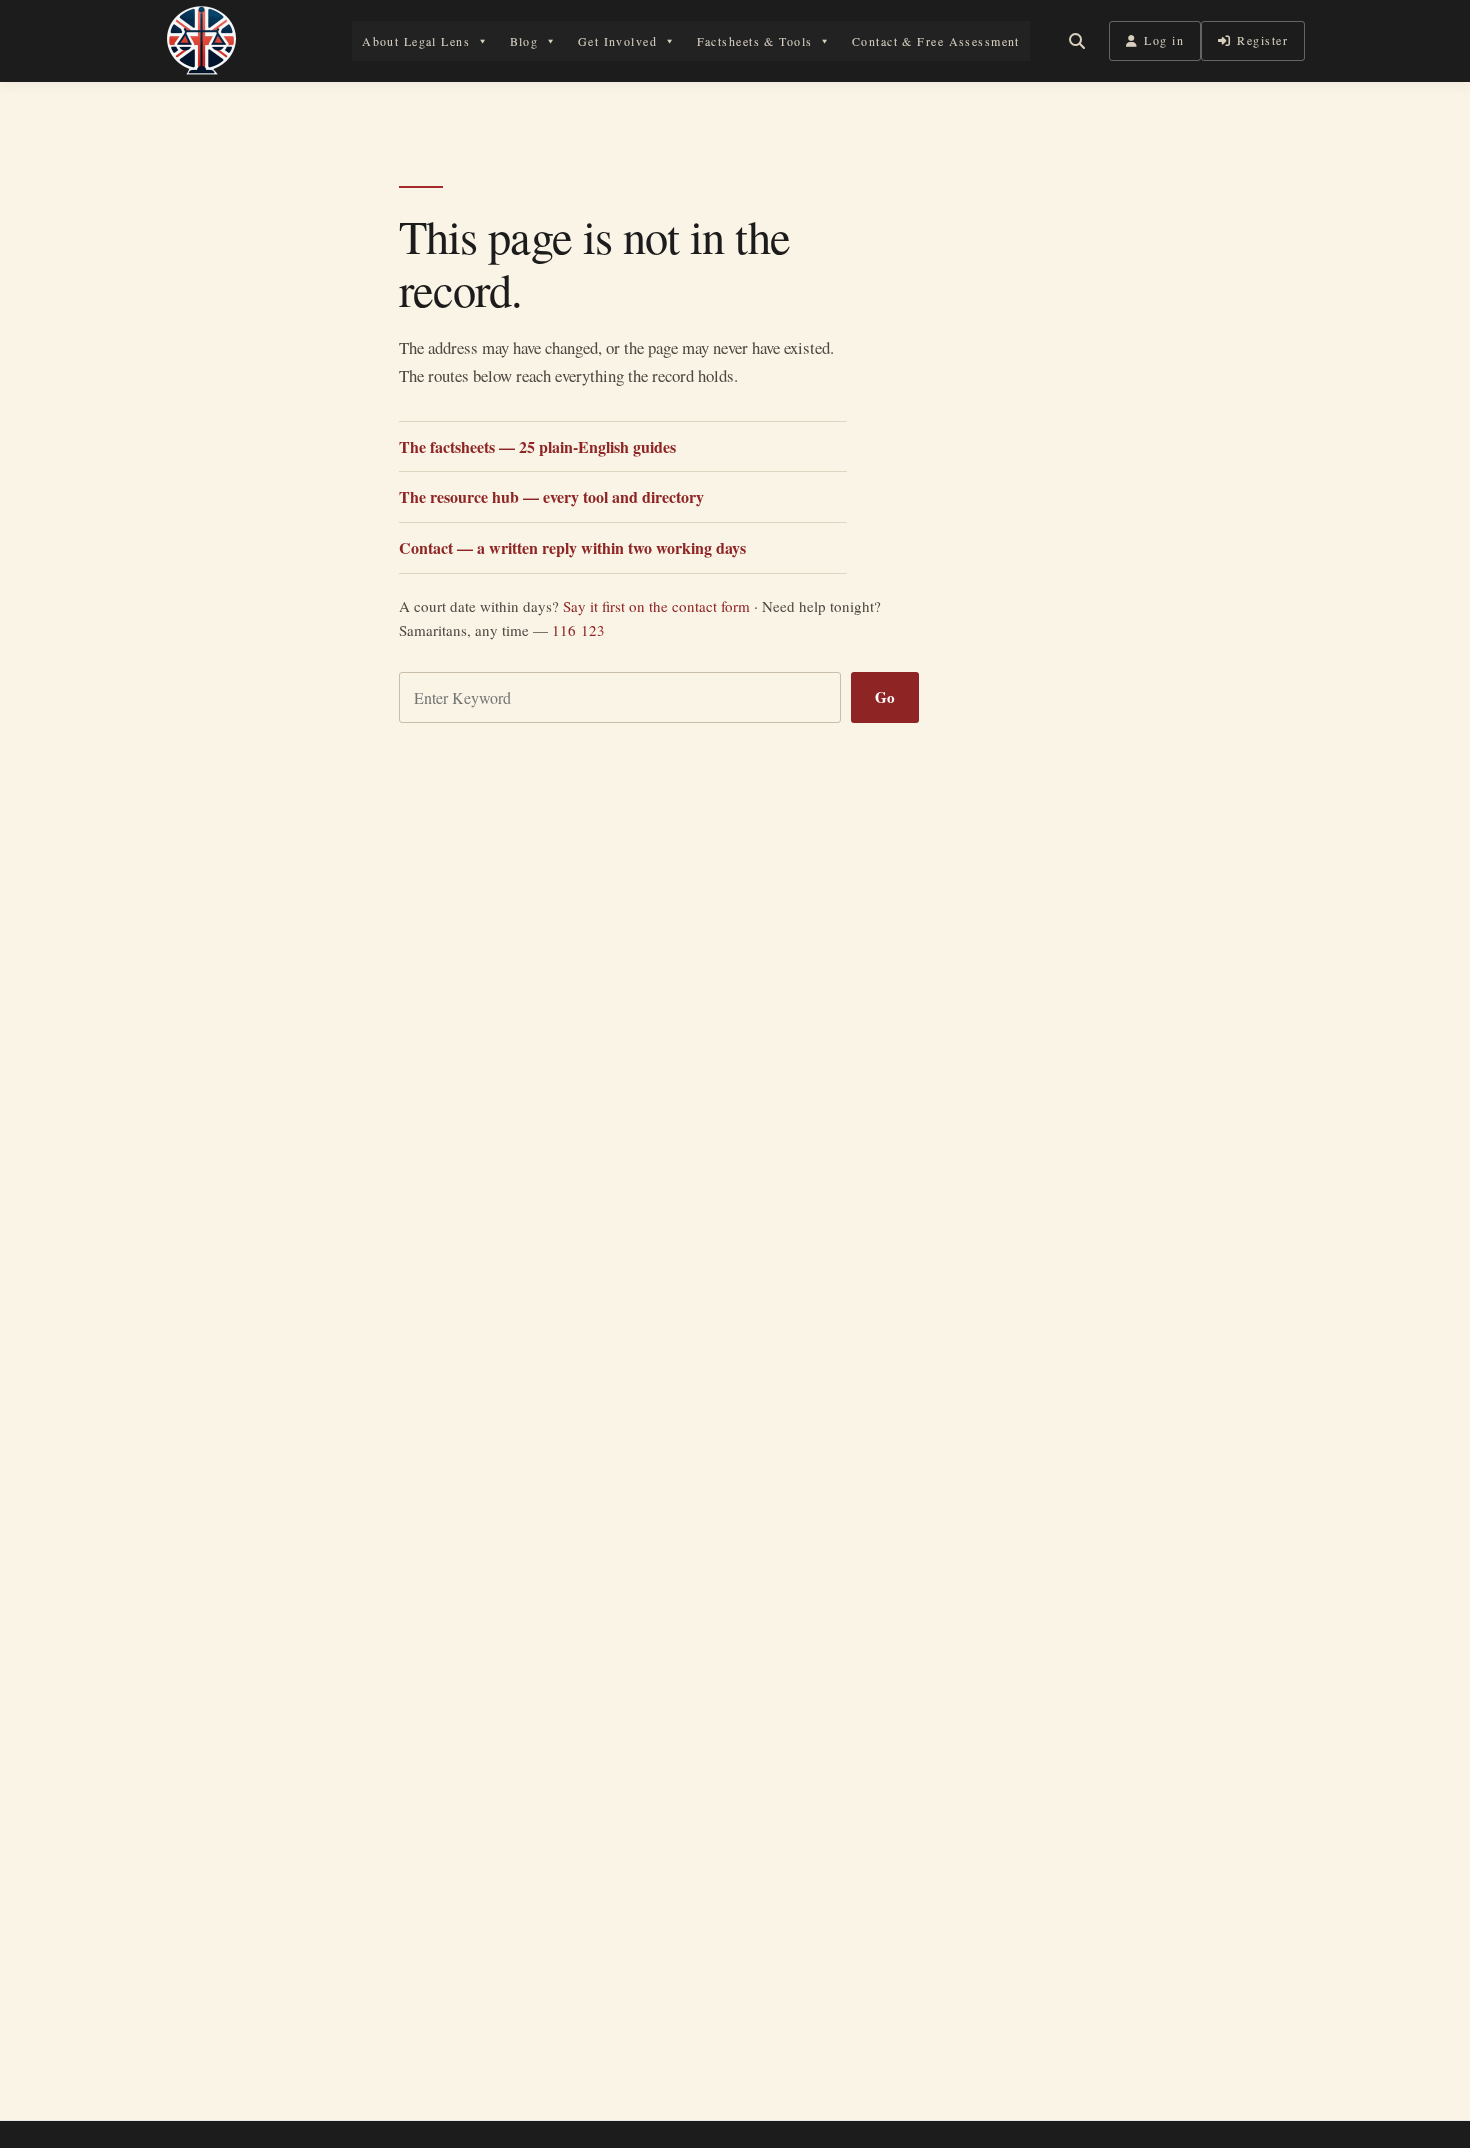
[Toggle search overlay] (1077, 41)
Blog (524, 41)
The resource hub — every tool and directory (551, 496)
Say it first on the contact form (656, 606)
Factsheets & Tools (755, 41)
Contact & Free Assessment (936, 41)
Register (1262, 40)
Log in (1164, 40)
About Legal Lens (416, 41)
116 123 (578, 630)
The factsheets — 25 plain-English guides (537, 446)
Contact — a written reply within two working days (572, 547)
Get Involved (617, 41)
